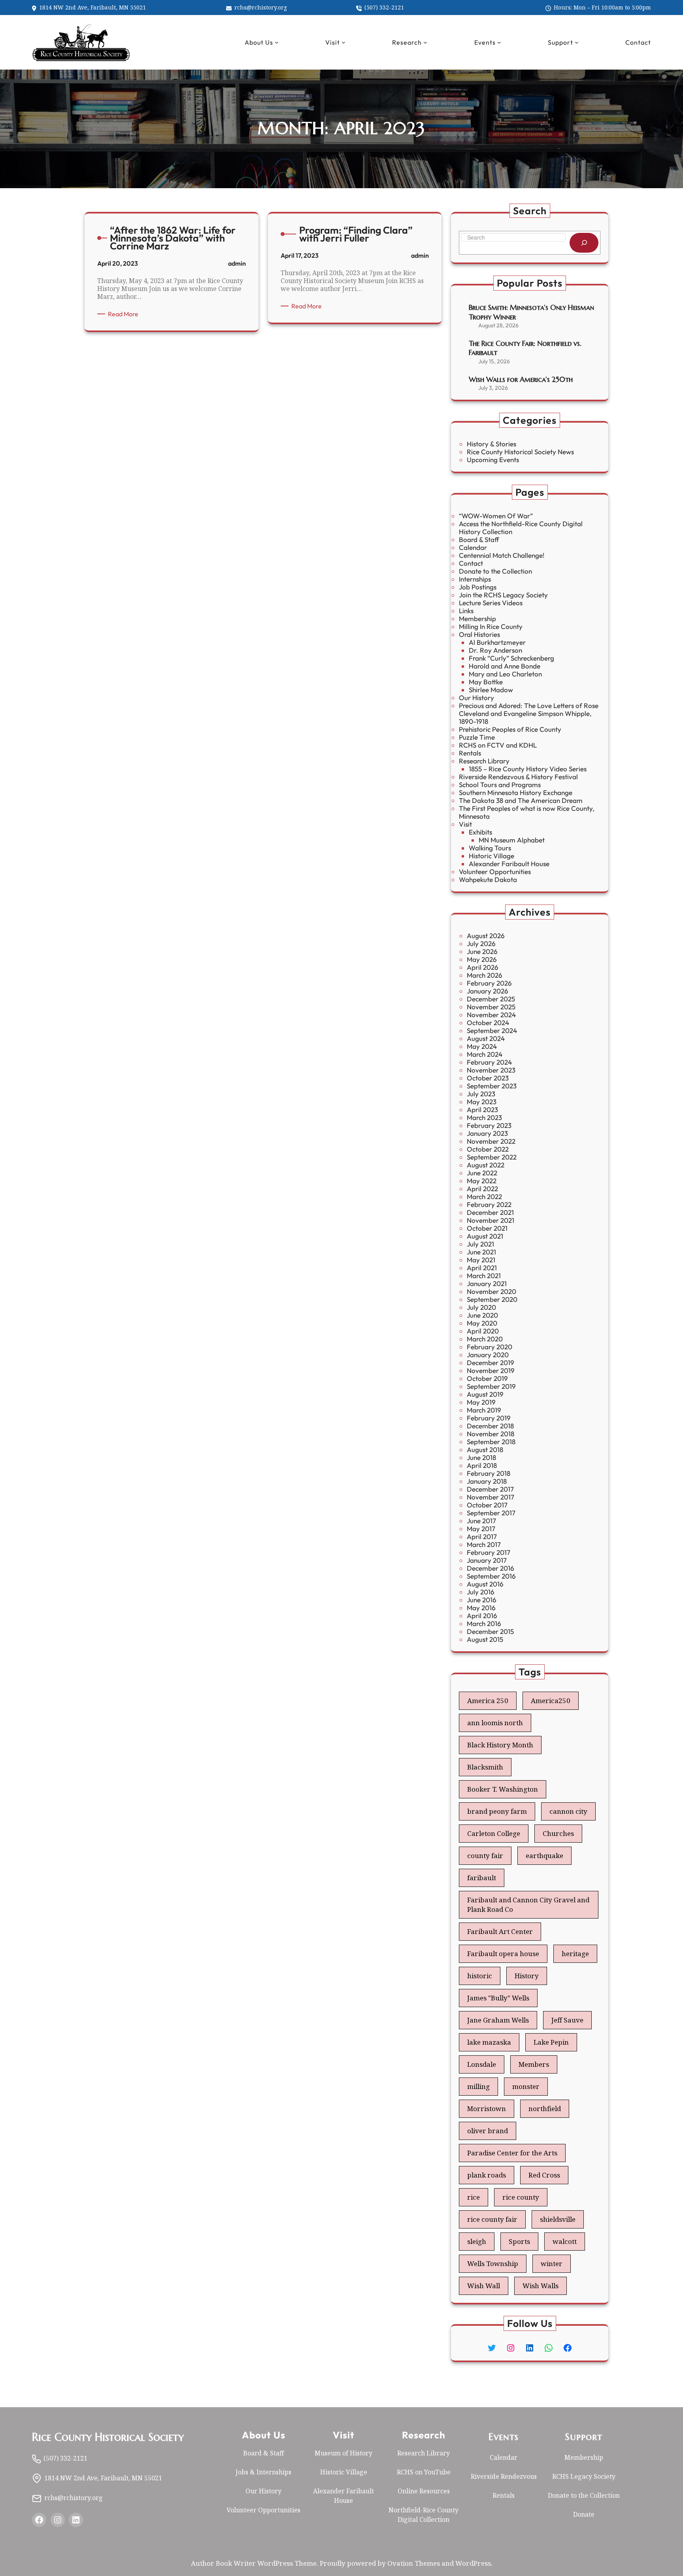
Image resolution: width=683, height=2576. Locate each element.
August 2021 (485, 1236)
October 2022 (488, 1149)
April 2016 (482, 1616)
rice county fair (492, 2219)
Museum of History (343, 2453)
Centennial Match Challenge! (502, 555)
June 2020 (482, 1315)
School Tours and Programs (500, 785)
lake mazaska (489, 2042)
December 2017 (490, 1489)
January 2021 (487, 1283)
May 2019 (481, 1402)
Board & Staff (479, 539)
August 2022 (486, 1165)
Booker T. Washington (503, 1789)
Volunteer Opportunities (495, 872)
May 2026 (482, 959)
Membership (477, 619)
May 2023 (482, 1102)
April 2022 (482, 1189)
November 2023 (491, 1070)
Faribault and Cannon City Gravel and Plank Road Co (528, 1905)
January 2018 (487, 1481)
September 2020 (492, 1299)
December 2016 (491, 1568)
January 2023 (487, 1133)
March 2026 (485, 975)
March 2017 (484, 1544)
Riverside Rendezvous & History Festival (518, 777)
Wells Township (493, 2263)
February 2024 (489, 1062)
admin (237, 263)
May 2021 (481, 1260)
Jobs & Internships (263, 2472)
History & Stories (491, 444)
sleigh (477, 2241)
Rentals (470, 753)
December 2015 (490, 1631)
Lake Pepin (551, 2042)
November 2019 (491, 1370)
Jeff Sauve (567, 2020)
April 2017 (482, 1536)
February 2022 (489, 1204)
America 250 (488, 1701)
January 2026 (488, 991)
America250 (551, 1701)
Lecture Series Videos (491, 603)
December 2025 (491, 999)
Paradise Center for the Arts (512, 2153)
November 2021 (491, 1220)
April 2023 (482, 1110)
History (527, 1976)
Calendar (473, 547)
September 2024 (492, 1030)
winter (552, 2263)
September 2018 (491, 1442)
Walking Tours (490, 848)
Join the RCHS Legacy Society (503, 595)
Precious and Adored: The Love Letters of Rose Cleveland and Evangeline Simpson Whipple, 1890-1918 (529, 713)
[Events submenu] (499, 42)
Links (466, 611)
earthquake (544, 1856)
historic (480, 1976)
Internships (475, 579)
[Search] (584, 243)
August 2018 (485, 1449)
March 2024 (485, 1054)
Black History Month (500, 1745)
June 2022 (482, 1173)
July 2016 (481, 1592)
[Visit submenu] (343, 42)
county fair (485, 1856)
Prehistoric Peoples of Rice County (510, 729)
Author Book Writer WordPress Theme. (255, 2563)
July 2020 (481, 1307)
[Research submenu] (425, 42)
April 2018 (482, 1465)
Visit (465, 824)
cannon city (568, 1811)
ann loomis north (495, 1723)
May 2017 (481, 1529)
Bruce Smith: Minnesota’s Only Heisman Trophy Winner (531, 312)
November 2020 (491, 1291)
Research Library (484, 761)
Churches (558, 1833)
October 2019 (487, 1378)
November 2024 (491, 1015)
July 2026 (481, 943)
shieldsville (558, 2219)
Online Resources (424, 2491)
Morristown (487, 2109)
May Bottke (486, 682)
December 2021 (490, 1212)
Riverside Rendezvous (504, 2476)
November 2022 (491, 1141)
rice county (521, 2197)
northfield (545, 2109)
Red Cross (544, 2175)
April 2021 (482, 1268)
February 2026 (489, 983)
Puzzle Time (477, 737)
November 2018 (491, 1434)
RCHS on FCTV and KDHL (498, 745)
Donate (584, 2514)
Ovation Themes (414, 2563)
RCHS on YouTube (424, 2472)
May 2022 (482, 1181)
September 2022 (492, 1157)
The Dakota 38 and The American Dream (521, 800)
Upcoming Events (493, 460)
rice (474, 2197)
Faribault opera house (503, 1954)
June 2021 (481, 1252)
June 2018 (481, 1457)
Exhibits (480, 832)
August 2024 (486, 1038)
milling (478, 2086)
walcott (565, 2241)
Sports (519, 2241)
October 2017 (487, 1505)
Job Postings (478, 587)
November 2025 (491, 1007)
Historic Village (491, 856)
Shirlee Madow (491, 690)
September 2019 (491, 1386)
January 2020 (488, 1355)
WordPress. (474, 2563)
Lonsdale (482, 2064)
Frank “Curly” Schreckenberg (511, 658)
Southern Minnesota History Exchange (516, 792)
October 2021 (487, 1228)
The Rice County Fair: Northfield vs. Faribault (525, 348)
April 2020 (483, 1331)
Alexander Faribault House (509, 864)
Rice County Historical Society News (520, 452)
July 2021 (480, 1244)
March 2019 (484, 1410)
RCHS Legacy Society (584, 2476)
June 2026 (482, 951)
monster (526, 2086)
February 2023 (489, 1125)
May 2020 (482, 1323)
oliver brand (488, 2131)
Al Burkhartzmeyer (497, 642)
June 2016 (482, 1600)
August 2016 (485, 1584)
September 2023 (492, 1086)
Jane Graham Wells (498, 2020)
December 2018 (490, 1426)
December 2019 (491, 1363)
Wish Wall (484, 2286)
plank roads (487, 2175)
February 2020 (490, 1347)
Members (534, 2064)
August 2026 (486, 936)
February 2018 (489, 1473)
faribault (482, 1878)
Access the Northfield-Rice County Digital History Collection (521, 528)
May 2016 (481, 1608)
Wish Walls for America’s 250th (521, 379)
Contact (471, 563)
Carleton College (494, 1833)
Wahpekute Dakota (488, 879)
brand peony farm (497, 1811)
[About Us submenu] (277, 42)
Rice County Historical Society (108, 2437)
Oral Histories (479, 634)
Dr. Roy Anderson (495, 650)
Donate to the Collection (495, 571)
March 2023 (484, 1117)
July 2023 (481, 1094)
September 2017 (491, 1513)
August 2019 (485, 1394)
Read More (125, 314)
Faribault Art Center (500, 1931)
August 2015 (485, 1639)
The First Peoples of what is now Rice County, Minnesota (527, 812)
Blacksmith (485, 1767)
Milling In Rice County (491, 626)
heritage (575, 1954)
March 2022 (484, 1196)
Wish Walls (541, 2286)
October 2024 (488, 1023)
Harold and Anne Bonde (505, 666)
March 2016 (484, 1623)
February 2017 (489, 1552)
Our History (476, 698)
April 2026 (483, 967)
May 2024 (482, 1046)
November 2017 (491, 1497)
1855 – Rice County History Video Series (528, 769)
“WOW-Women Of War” (496, 516)
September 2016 (491, 1576)
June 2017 (481, 1521)
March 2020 (485, 1339)
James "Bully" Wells (498, 1998)
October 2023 (488, 1078)
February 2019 (489, 1418)
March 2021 (484, 1276)
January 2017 (487, 1560)
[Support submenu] (577, 42)
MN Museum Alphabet (512, 840)
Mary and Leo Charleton (505, 674)
